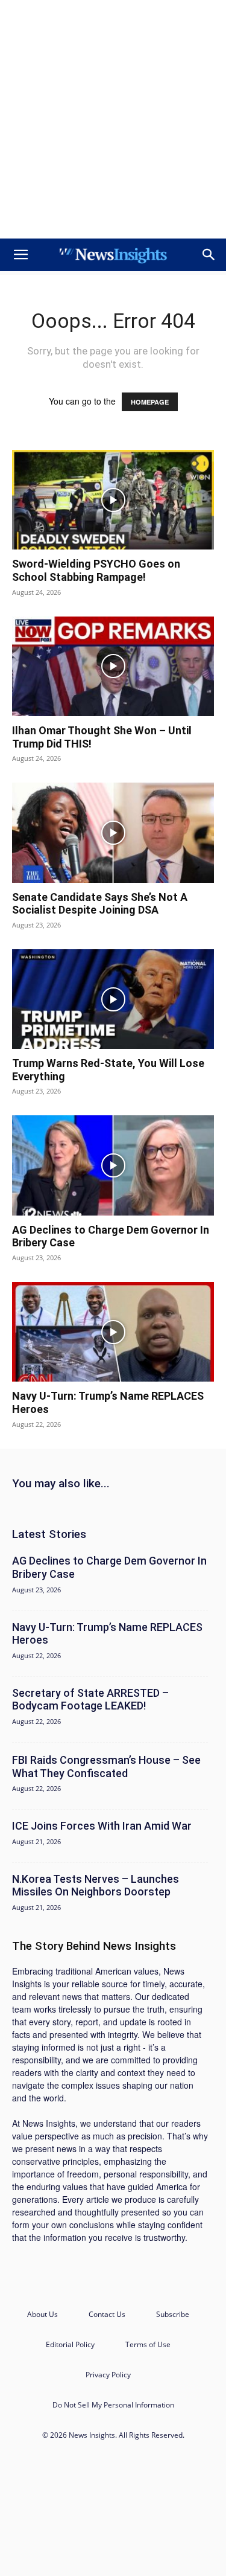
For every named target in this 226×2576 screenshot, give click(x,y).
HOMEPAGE (150, 402)
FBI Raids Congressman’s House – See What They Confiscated (106, 1767)
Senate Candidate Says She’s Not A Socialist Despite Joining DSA (100, 904)
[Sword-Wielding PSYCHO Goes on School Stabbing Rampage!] (113, 500)
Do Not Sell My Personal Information (113, 2405)
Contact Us (107, 2314)
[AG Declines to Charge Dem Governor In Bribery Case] (113, 1165)
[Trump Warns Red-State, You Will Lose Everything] (113, 999)
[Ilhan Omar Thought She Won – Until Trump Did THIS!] (113, 666)
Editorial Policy (70, 2344)
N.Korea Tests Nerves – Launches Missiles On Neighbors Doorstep (96, 1886)
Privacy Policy (108, 2375)
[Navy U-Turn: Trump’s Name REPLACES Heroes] (113, 1332)
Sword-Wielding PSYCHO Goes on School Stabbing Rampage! (96, 570)
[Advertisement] (113, 119)
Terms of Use (148, 2344)
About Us (42, 2314)
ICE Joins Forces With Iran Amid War (102, 1826)
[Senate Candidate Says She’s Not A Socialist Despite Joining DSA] (113, 832)
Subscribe (173, 2314)
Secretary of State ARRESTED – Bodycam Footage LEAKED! (90, 1700)
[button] (20, 255)
